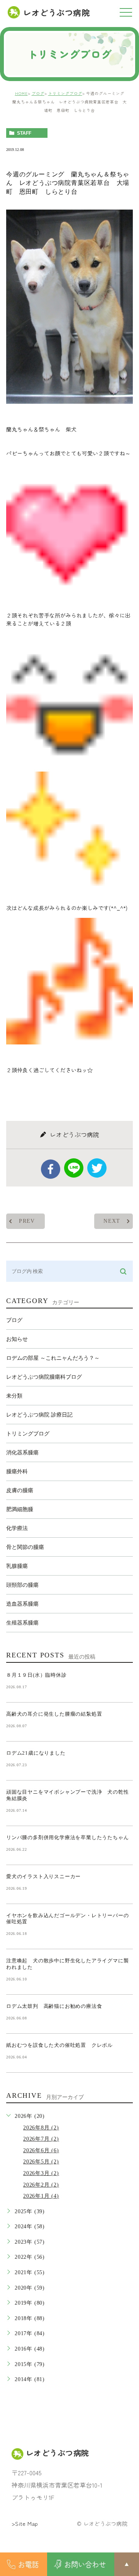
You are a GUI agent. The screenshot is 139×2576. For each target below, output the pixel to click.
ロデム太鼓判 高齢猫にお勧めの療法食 (57, 2006)
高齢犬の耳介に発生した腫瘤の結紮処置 (54, 1714)
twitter (97, 1168)
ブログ (38, 93)
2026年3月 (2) (41, 2173)
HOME (21, 93)
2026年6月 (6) (41, 2150)
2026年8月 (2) (41, 2128)
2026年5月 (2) (41, 2162)
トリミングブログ (65, 93)
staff (24, 133)
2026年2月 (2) (41, 2185)
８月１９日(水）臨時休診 (36, 1675)
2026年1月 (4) (41, 2196)
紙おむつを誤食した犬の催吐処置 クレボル (59, 2045)
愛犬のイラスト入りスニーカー (43, 1876)
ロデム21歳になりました (36, 1753)
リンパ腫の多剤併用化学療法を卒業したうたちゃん (67, 1837)
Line (74, 1168)
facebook (51, 1169)
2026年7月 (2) (41, 2139)
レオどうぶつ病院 (56, 12)
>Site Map (25, 2524)
